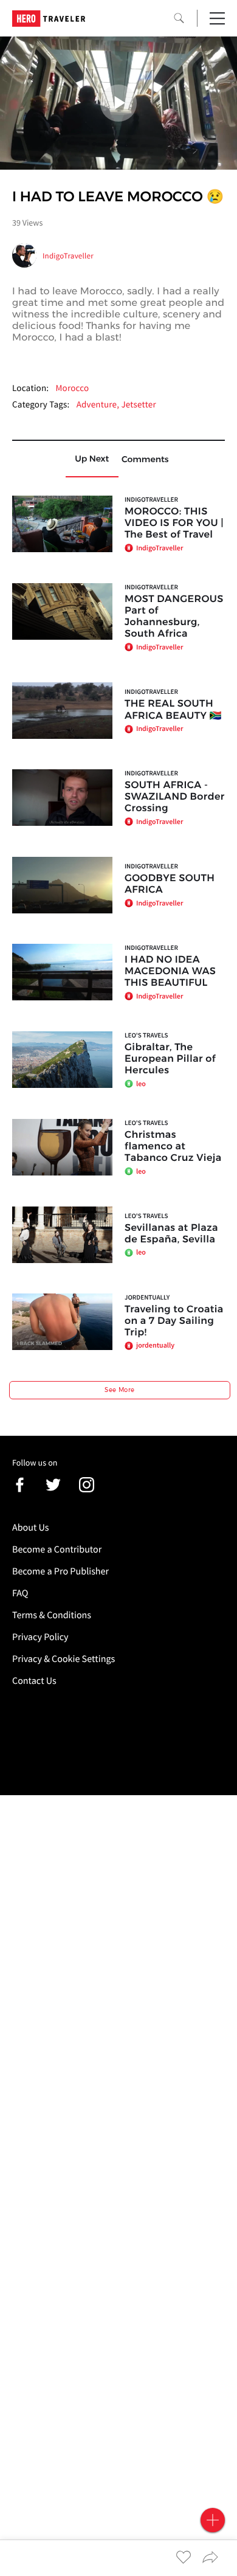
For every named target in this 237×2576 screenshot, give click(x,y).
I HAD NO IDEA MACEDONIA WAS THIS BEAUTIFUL (170, 971)
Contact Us (34, 1681)
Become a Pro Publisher (60, 1571)
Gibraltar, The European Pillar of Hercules (170, 1059)
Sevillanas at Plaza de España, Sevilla (171, 1234)
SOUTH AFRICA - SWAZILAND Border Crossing (175, 797)
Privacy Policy (40, 1637)
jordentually (147, 1298)
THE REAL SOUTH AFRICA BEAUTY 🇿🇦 (173, 710)
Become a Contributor (57, 1549)
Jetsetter (138, 405)
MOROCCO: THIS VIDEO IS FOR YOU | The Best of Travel (174, 523)
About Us (31, 1528)
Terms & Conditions (52, 1615)
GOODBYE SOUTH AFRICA (170, 884)
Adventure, (99, 405)
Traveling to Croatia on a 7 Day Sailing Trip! (174, 1321)
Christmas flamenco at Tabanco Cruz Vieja (173, 1147)
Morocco (72, 388)
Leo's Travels (146, 1036)
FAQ (20, 1593)
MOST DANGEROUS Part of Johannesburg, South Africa (174, 617)
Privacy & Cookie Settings (64, 1659)
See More (119, 1390)
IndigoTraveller (68, 256)
